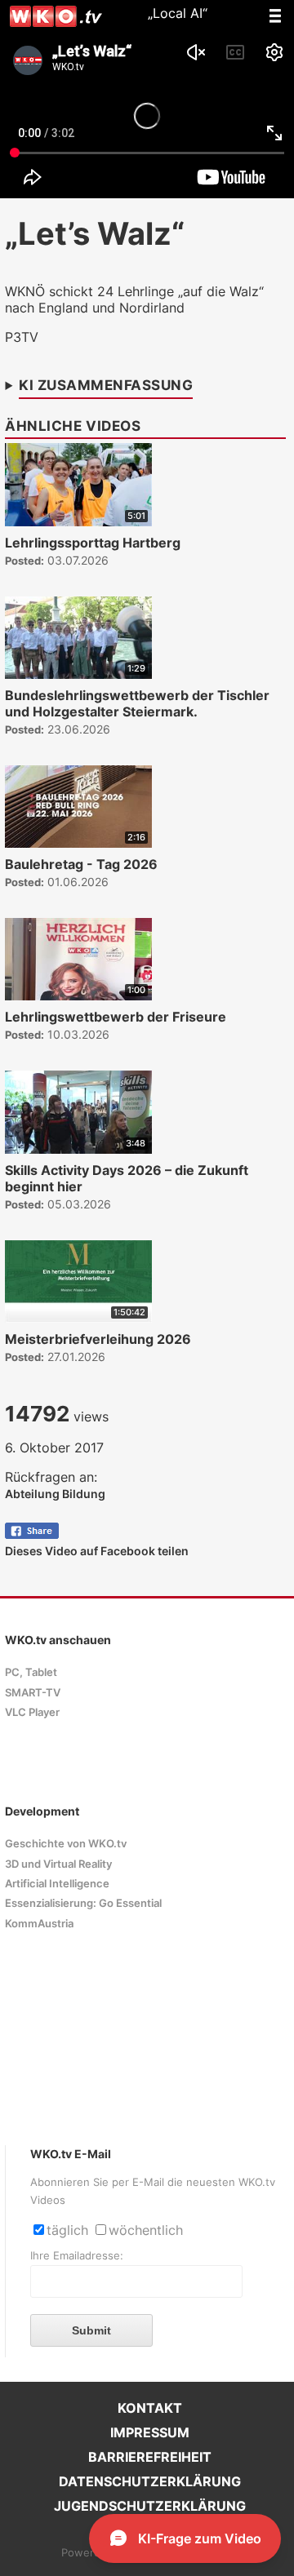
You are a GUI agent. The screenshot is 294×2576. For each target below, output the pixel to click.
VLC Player (32, 1712)
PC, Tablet (31, 1672)
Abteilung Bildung (55, 1494)
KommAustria (39, 1924)
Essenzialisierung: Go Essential (83, 1903)
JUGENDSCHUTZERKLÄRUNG (150, 2506)
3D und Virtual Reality (58, 1864)
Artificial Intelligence (57, 1884)
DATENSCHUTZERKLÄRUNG (150, 2481)
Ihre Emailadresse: (77, 2256)
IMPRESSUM (150, 2432)
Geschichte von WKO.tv (66, 1844)
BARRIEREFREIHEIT (150, 2457)
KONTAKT (150, 2408)
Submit (91, 2330)
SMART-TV (33, 1693)
